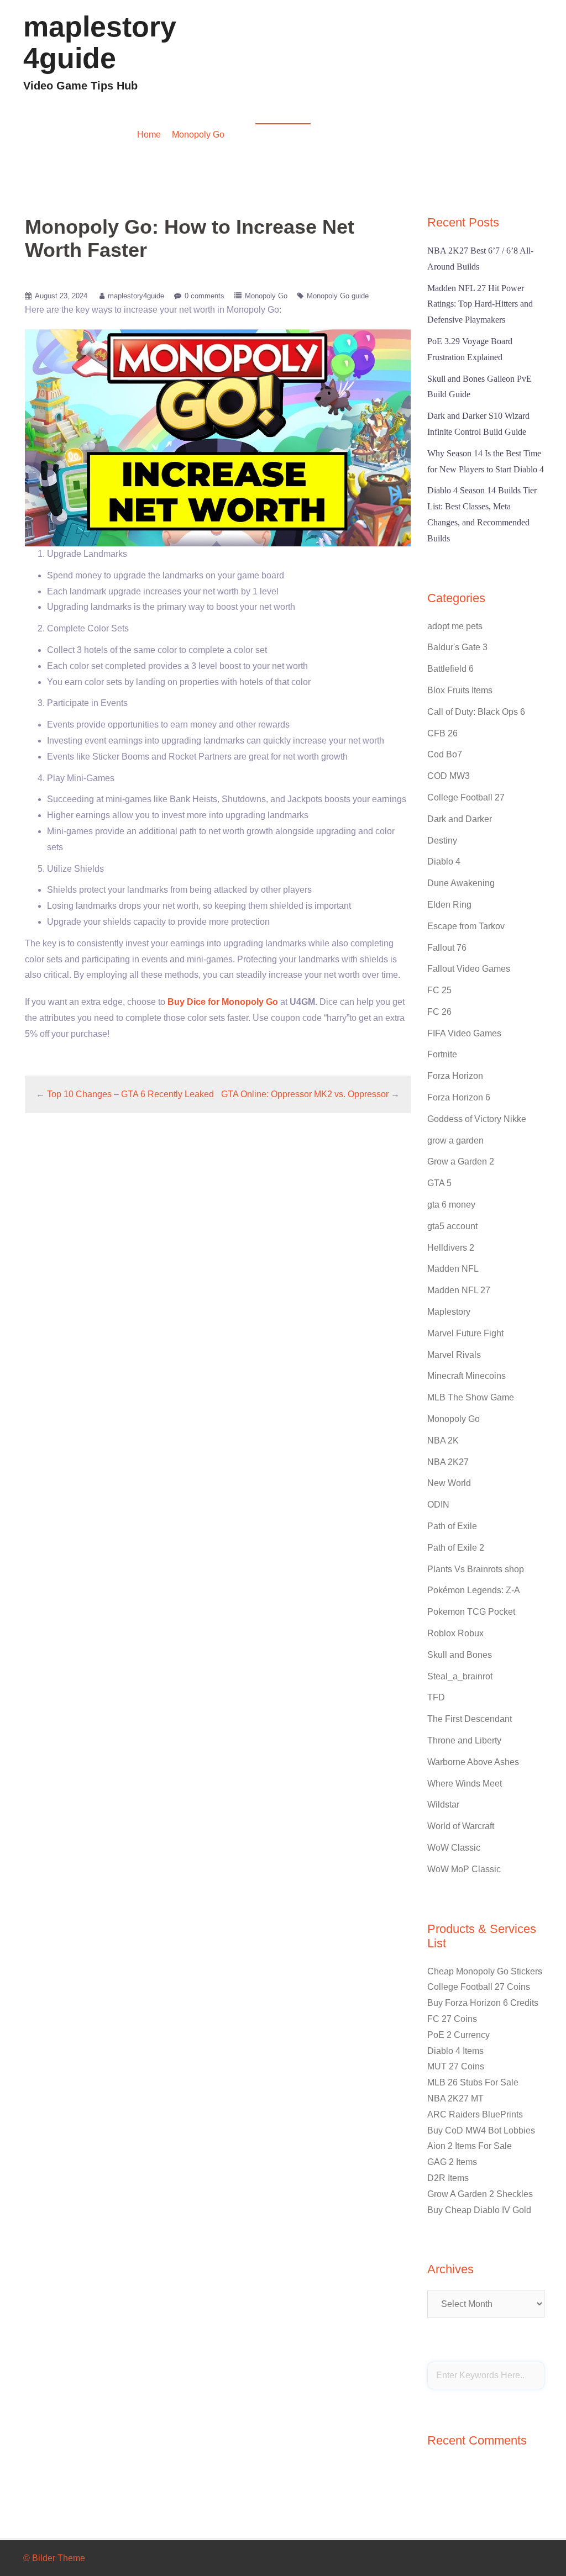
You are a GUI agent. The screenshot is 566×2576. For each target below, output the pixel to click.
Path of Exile (452, 1526)
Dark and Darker (460, 819)
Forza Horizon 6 (459, 1097)
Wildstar (443, 1805)
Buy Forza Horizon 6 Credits (483, 2003)
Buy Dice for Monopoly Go (223, 1002)
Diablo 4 (444, 862)
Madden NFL (453, 1269)
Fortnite (442, 1054)
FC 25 (439, 990)
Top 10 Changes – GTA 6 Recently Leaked (130, 1094)
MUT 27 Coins (456, 2066)
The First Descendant (470, 1719)
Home (149, 135)
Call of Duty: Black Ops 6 (476, 712)
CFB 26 (442, 733)
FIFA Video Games (464, 1033)
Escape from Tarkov (466, 926)
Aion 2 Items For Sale (470, 2146)
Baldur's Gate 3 (457, 647)
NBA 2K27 (448, 1462)
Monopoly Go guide (338, 296)
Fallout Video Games (469, 969)
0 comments (205, 296)
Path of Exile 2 (456, 1548)
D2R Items (448, 2178)
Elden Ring (449, 905)
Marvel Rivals (454, 1355)
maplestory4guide (100, 42)
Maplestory (449, 1312)
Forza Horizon (455, 1076)
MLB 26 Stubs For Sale (473, 2082)
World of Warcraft (461, 1826)
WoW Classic (454, 1848)
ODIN (438, 1505)
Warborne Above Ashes (473, 1762)
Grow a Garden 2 (461, 1161)
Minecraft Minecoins (467, 1376)
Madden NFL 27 (459, 1290)
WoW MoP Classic (464, 1869)
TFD (436, 1697)
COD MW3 (449, 776)
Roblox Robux (455, 1633)
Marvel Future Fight (465, 1333)
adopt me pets (455, 626)
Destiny (442, 841)
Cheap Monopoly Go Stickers (485, 1971)
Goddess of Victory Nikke (477, 1119)
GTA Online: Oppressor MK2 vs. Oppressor (305, 1094)
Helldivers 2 (451, 1248)
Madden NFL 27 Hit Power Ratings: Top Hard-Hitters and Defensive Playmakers (480, 304)
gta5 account (452, 1226)
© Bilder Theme (54, 2558)
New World (449, 1483)
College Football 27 (466, 797)
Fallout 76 (447, 948)
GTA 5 (439, 1183)
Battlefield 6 (450, 669)
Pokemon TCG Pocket (471, 1612)
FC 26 (439, 1012)
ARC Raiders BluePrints (475, 2114)
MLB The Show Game (471, 1397)
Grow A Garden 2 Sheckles (480, 2194)
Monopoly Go (198, 135)
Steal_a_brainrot (460, 1676)
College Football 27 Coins (479, 1987)
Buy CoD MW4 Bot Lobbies (481, 2130)
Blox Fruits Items (460, 690)
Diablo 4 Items (455, 2051)
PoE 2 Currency (458, 2035)
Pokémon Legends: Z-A (474, 1590)
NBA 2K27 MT (455, 2098)
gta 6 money (451, 1205)
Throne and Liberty (464, 1740)
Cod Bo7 (445, 754)
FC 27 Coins (452, 2019)
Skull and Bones (460, 1655)
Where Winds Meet (465, 1784)
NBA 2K (443, 1440)
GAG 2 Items (452, 2162)
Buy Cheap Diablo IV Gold (479, 2210)
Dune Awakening (461, 883)
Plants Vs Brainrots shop (476, 1569)
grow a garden (455, 1141)
